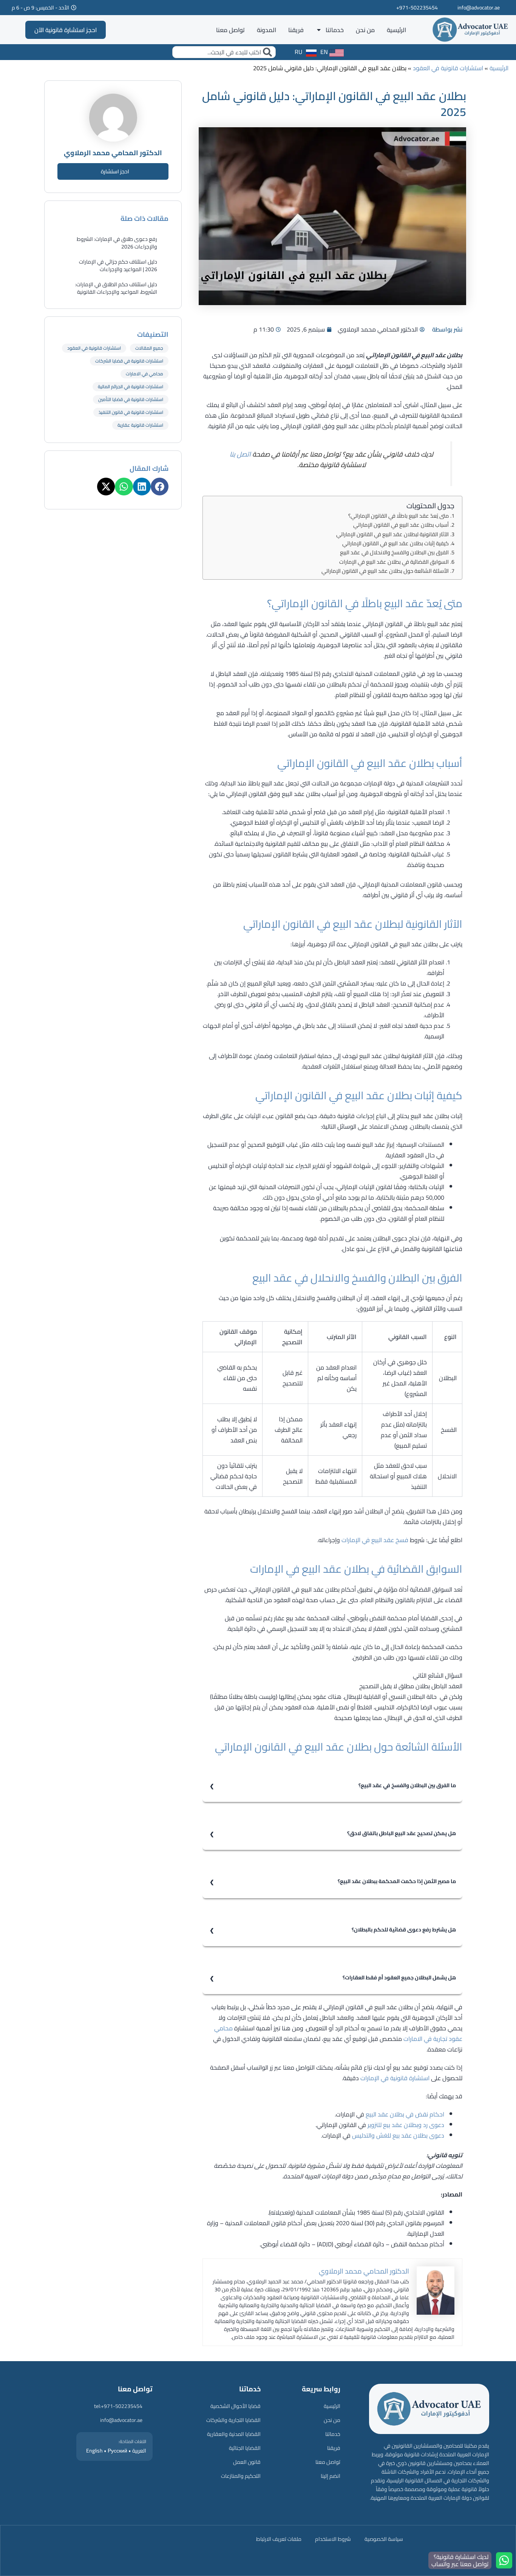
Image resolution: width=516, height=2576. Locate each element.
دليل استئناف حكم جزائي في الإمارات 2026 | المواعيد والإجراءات (118, 265)
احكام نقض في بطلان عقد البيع (405, 2114)
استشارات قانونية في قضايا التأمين (131, 399)
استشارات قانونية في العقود (448, 68)
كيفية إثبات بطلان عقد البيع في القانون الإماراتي (395, 543)
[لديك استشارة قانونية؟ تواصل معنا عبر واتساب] (504, 2560)
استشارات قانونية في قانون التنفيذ (131, 412)
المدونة (266, 30)
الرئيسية (396, 30)
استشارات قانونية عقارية (140, 425)
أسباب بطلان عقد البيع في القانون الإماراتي (401, 525)
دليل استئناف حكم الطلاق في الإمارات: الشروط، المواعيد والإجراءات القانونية (116, 288)
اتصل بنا (240, 454)
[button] (160, 487)
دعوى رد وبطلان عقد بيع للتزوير (406, 2125)
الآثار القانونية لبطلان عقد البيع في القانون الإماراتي (392, 534)
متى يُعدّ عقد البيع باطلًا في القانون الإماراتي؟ (399, 516)
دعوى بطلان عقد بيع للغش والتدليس (398, 2135)
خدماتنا (335, 30)
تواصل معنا (230, 30)
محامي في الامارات (144, 374)
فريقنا (296, 30)
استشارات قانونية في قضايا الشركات (129, 361)
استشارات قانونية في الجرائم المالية (131, 386)
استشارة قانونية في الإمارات (395, 2078)
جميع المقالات (149, 348)
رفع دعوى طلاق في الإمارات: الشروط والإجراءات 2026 (117, 243)
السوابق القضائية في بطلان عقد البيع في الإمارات (394, 562)
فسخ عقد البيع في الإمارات (375, 1540)
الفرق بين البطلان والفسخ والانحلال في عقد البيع (394, 552)
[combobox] (224, 52)
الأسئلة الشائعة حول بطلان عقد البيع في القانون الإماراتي (385, 571)
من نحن (365, 30)
